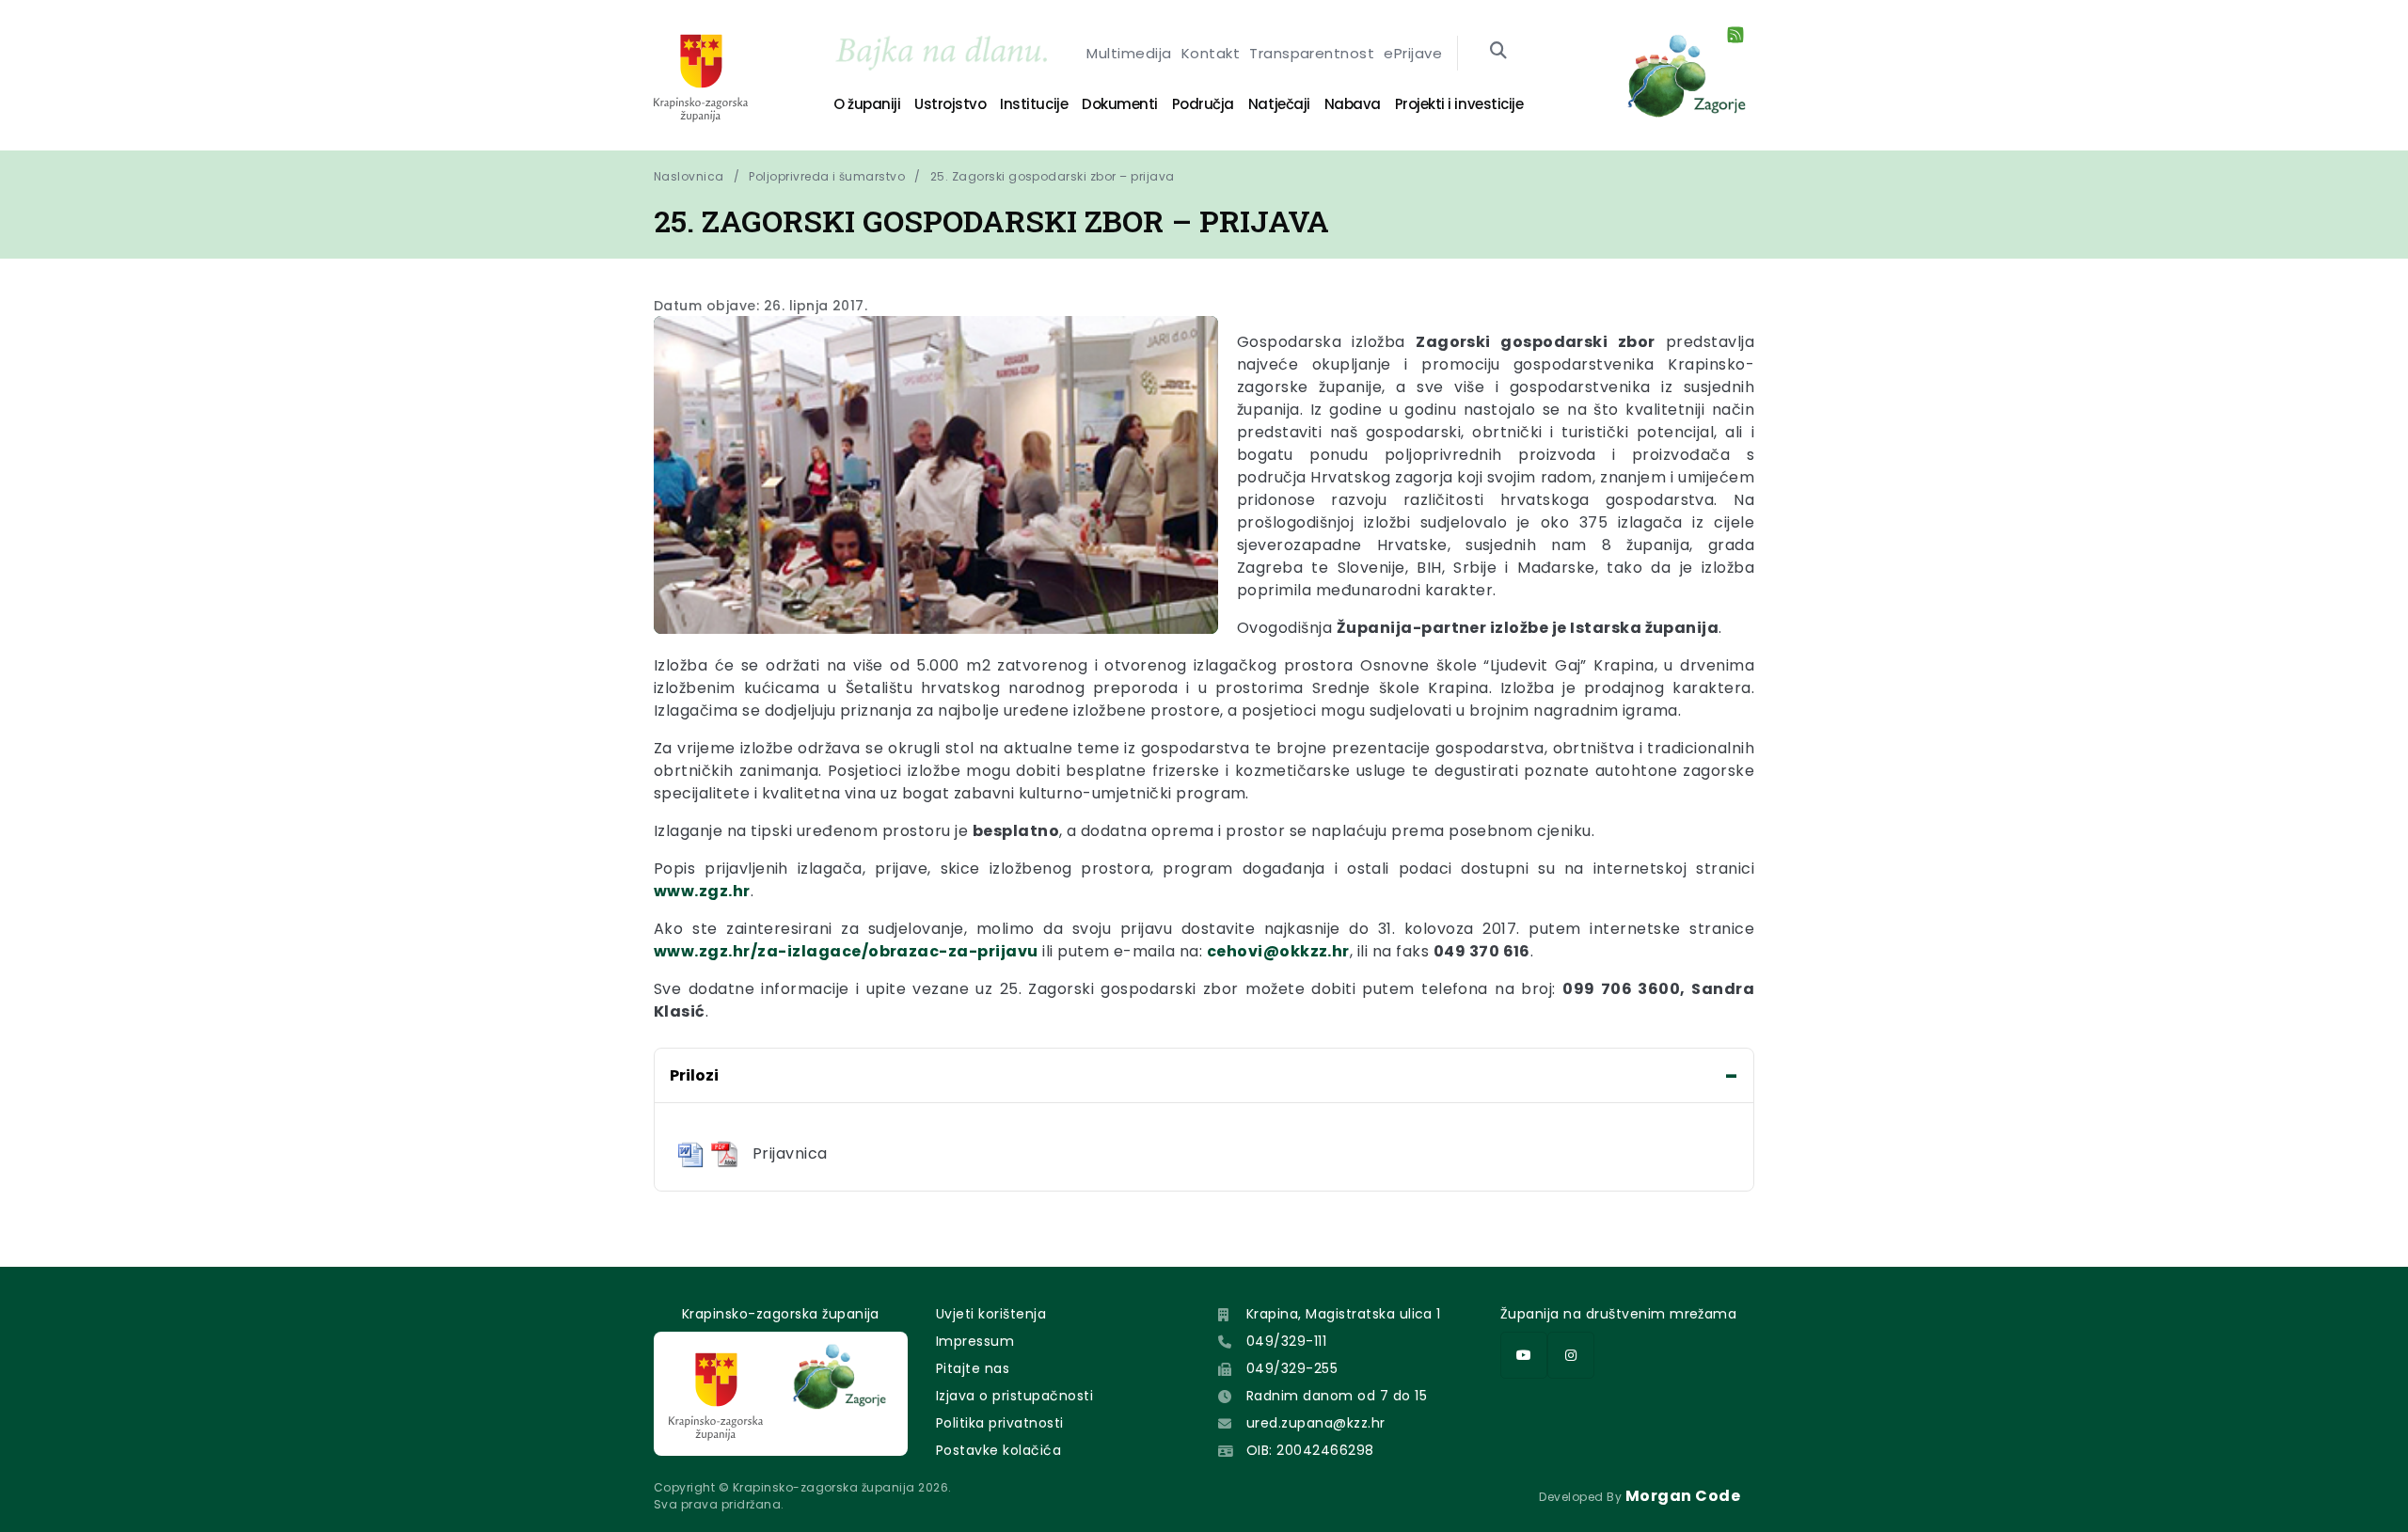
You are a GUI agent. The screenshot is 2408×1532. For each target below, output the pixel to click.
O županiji (867, 104)
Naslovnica (689, 176)
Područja (1203, 104)
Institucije (1034, 104)
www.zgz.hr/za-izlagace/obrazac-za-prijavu (846, 951)
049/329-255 (1292, 1368)
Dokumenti (1120, 104)
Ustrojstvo (950, 104)
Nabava (1353, 104)
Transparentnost (1312, 53)
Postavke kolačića (998, 1450)
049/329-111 (1286, 1341)
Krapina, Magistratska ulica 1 (1344, 1314)
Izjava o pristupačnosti (1014, 1396)
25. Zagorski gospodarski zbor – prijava (1053, 176)
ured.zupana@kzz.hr (1316, 1423)
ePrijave (1413, 53)
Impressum (975, 1341)
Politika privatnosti (1000, 1423)
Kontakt (1211, 53)
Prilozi (694, 1075)
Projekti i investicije (1459, 104)
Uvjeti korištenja (991, 1314)
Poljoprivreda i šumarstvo (827, 176)
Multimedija (1129, 53)
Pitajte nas (973, 1368)
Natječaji (1279, 104)
